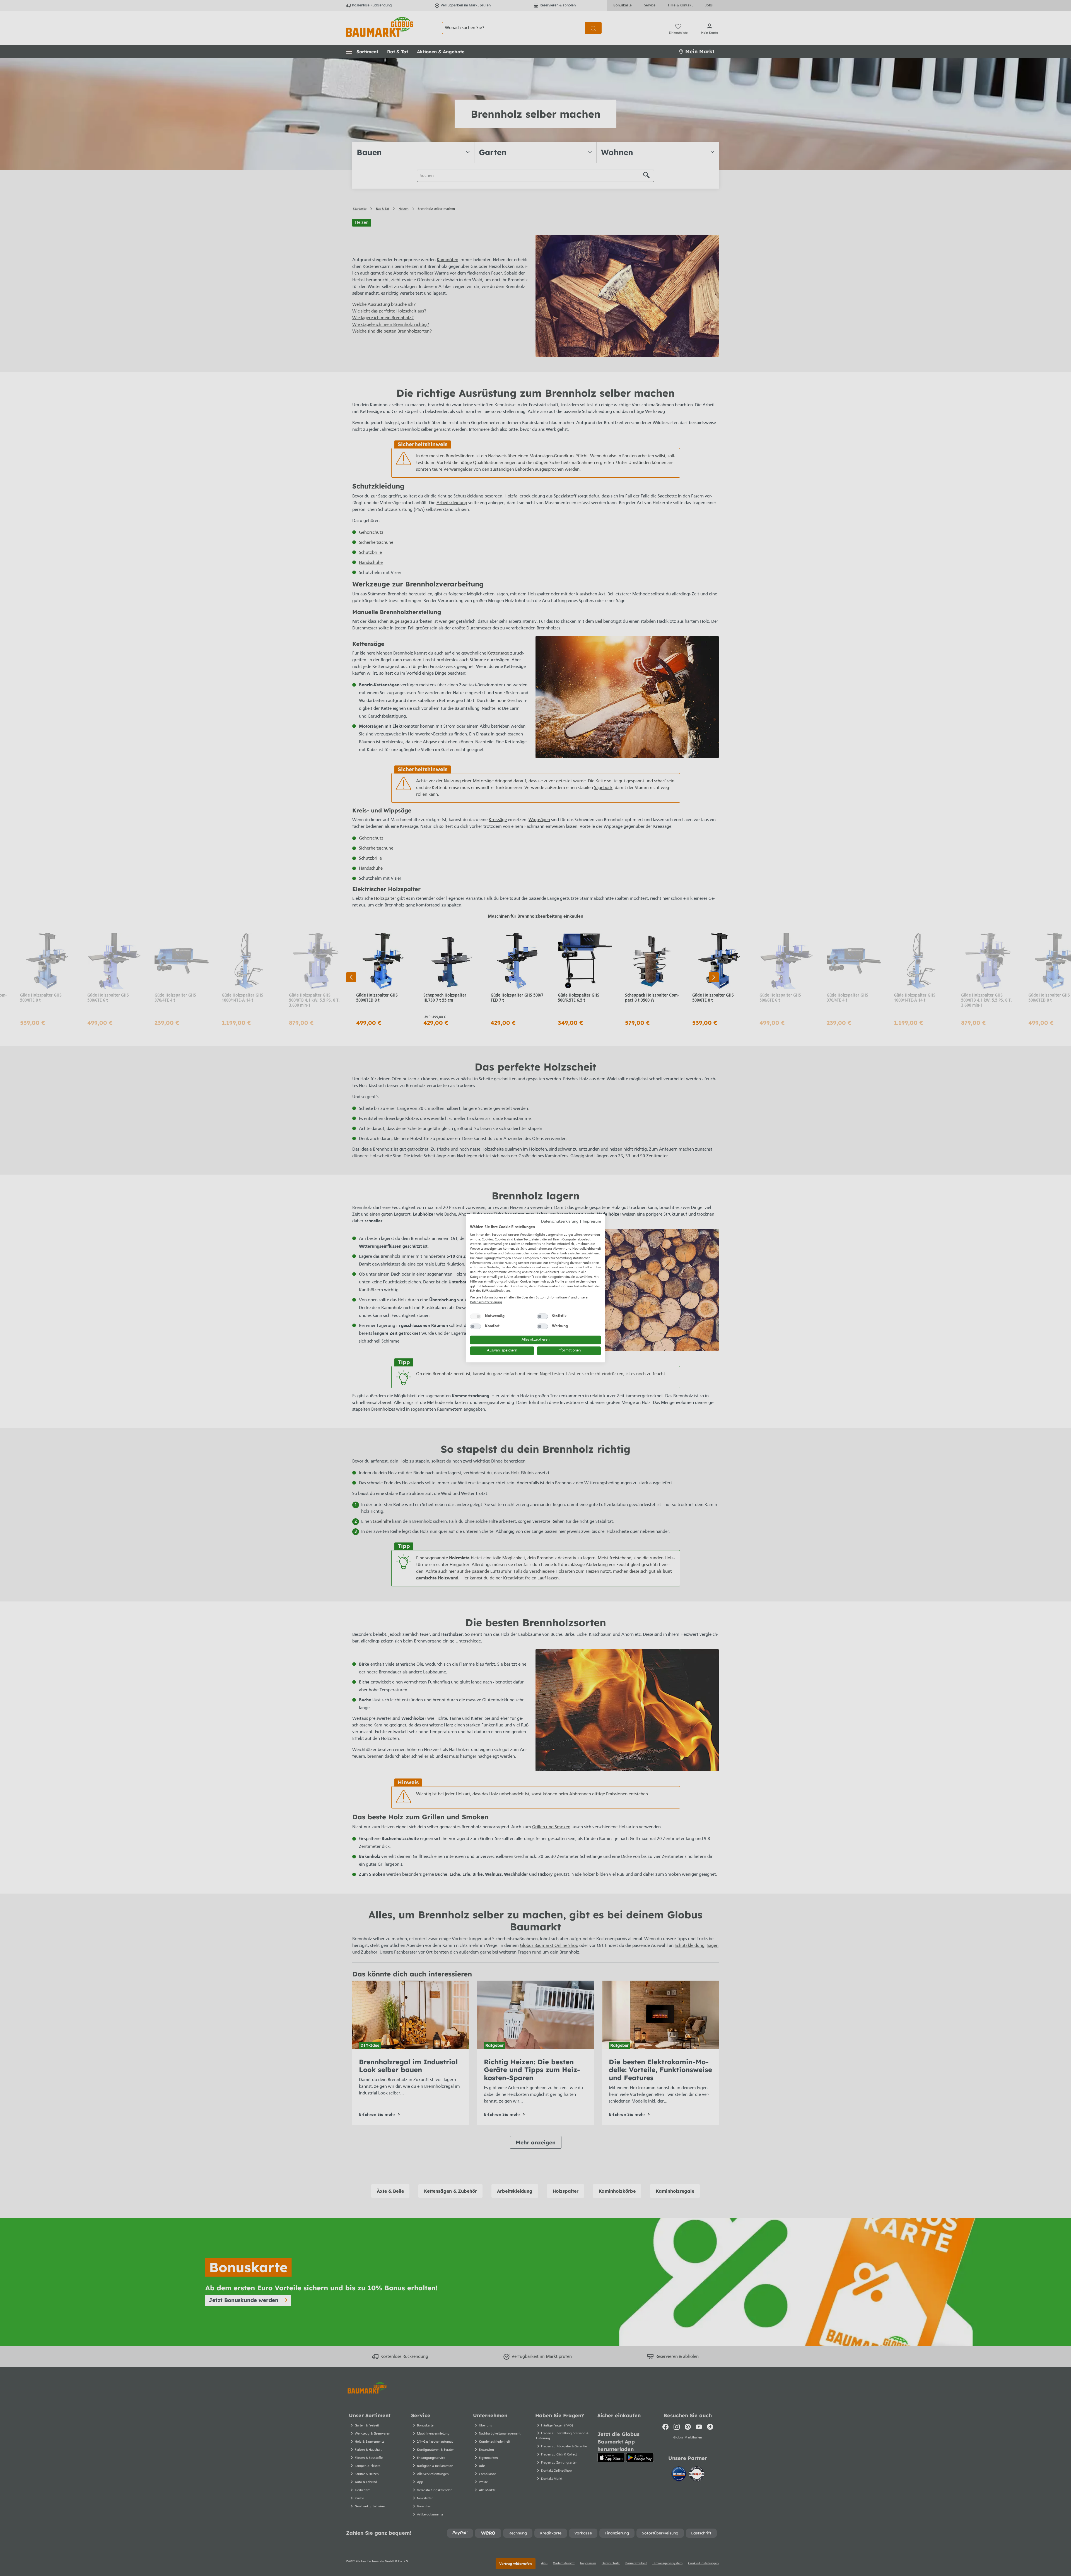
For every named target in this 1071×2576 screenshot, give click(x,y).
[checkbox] (476, 1316)
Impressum (592, 1222)
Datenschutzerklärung (560, 1222)
